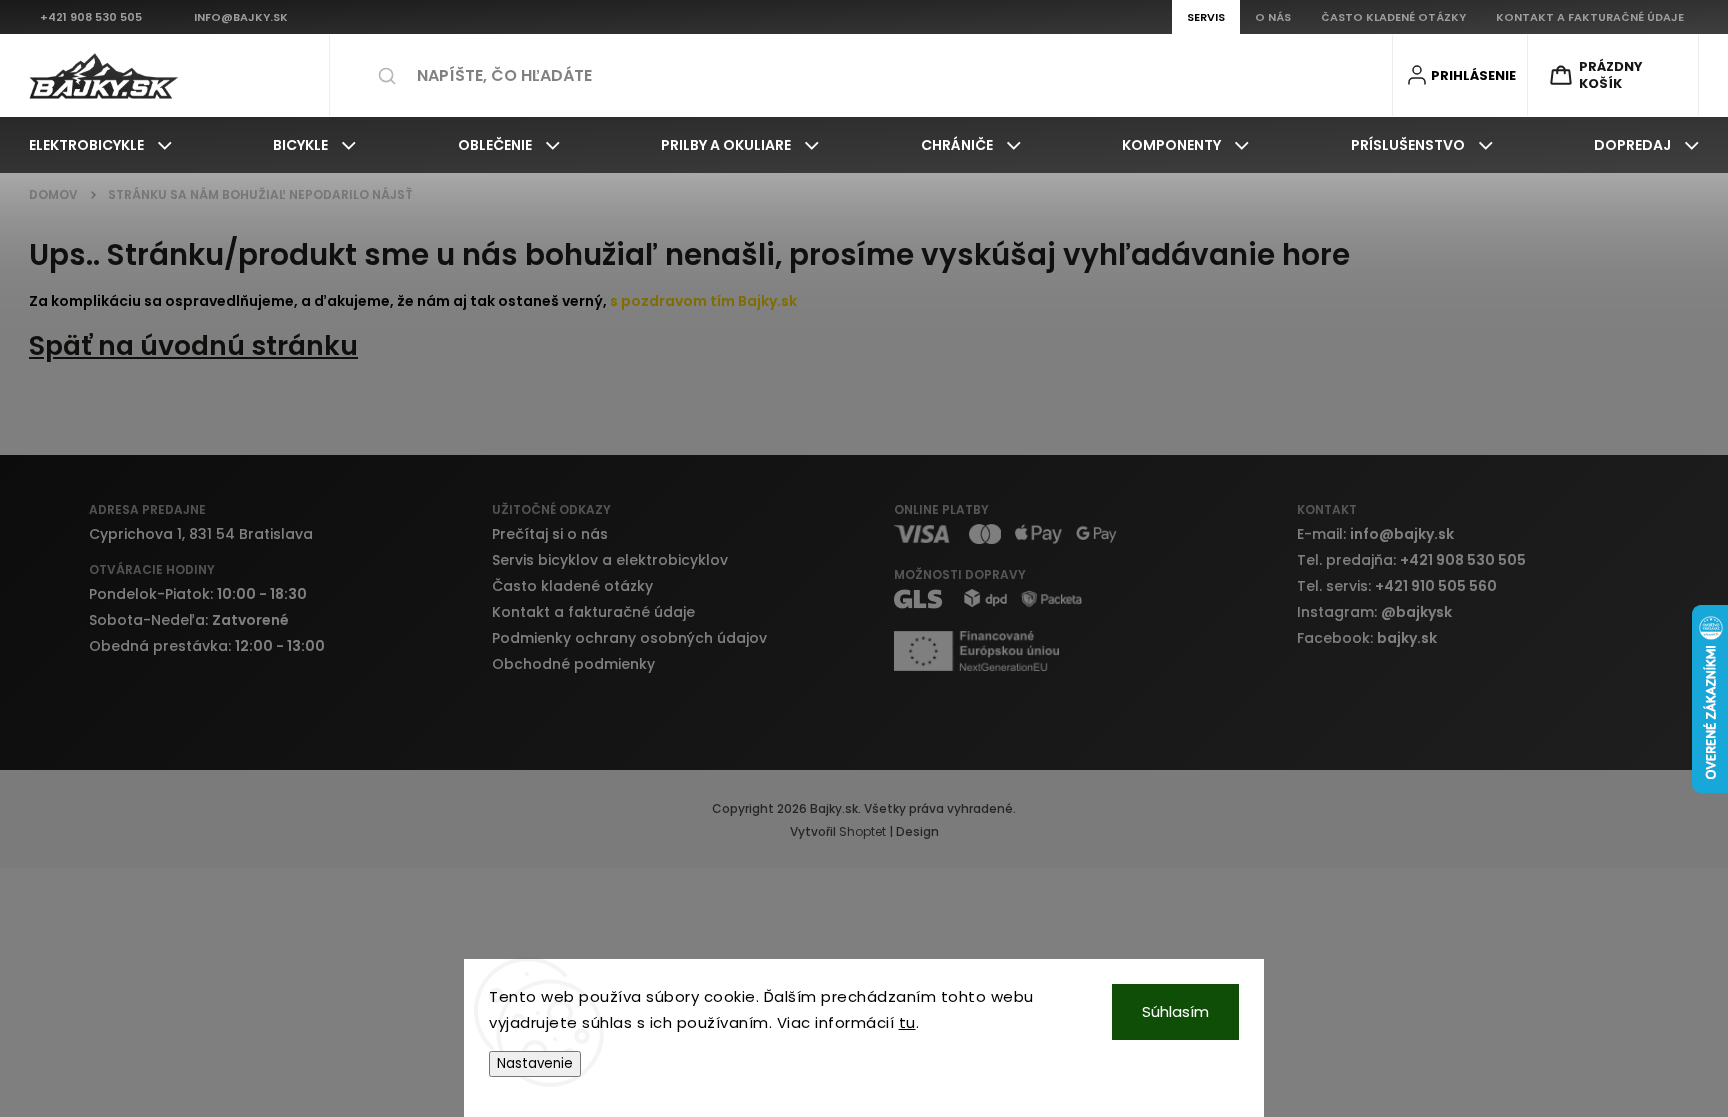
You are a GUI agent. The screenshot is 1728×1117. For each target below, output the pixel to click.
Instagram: (1374, 612)
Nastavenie (535, 1063)
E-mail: (1375, 534)
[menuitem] (100, 145)
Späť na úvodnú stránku (193, 345)
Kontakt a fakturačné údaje (593, 612)
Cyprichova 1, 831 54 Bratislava (201, 534)
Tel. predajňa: (1411, 560)
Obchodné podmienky (573, 664)
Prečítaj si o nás (550, 534)
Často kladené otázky (572, 586)
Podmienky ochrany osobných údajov (629, 638)
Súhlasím (1175, 1011)
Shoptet (862, 831)
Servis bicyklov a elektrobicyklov (610, 560)
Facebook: (1367, 638)
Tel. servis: (1397, 586)
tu (907, 1022)
